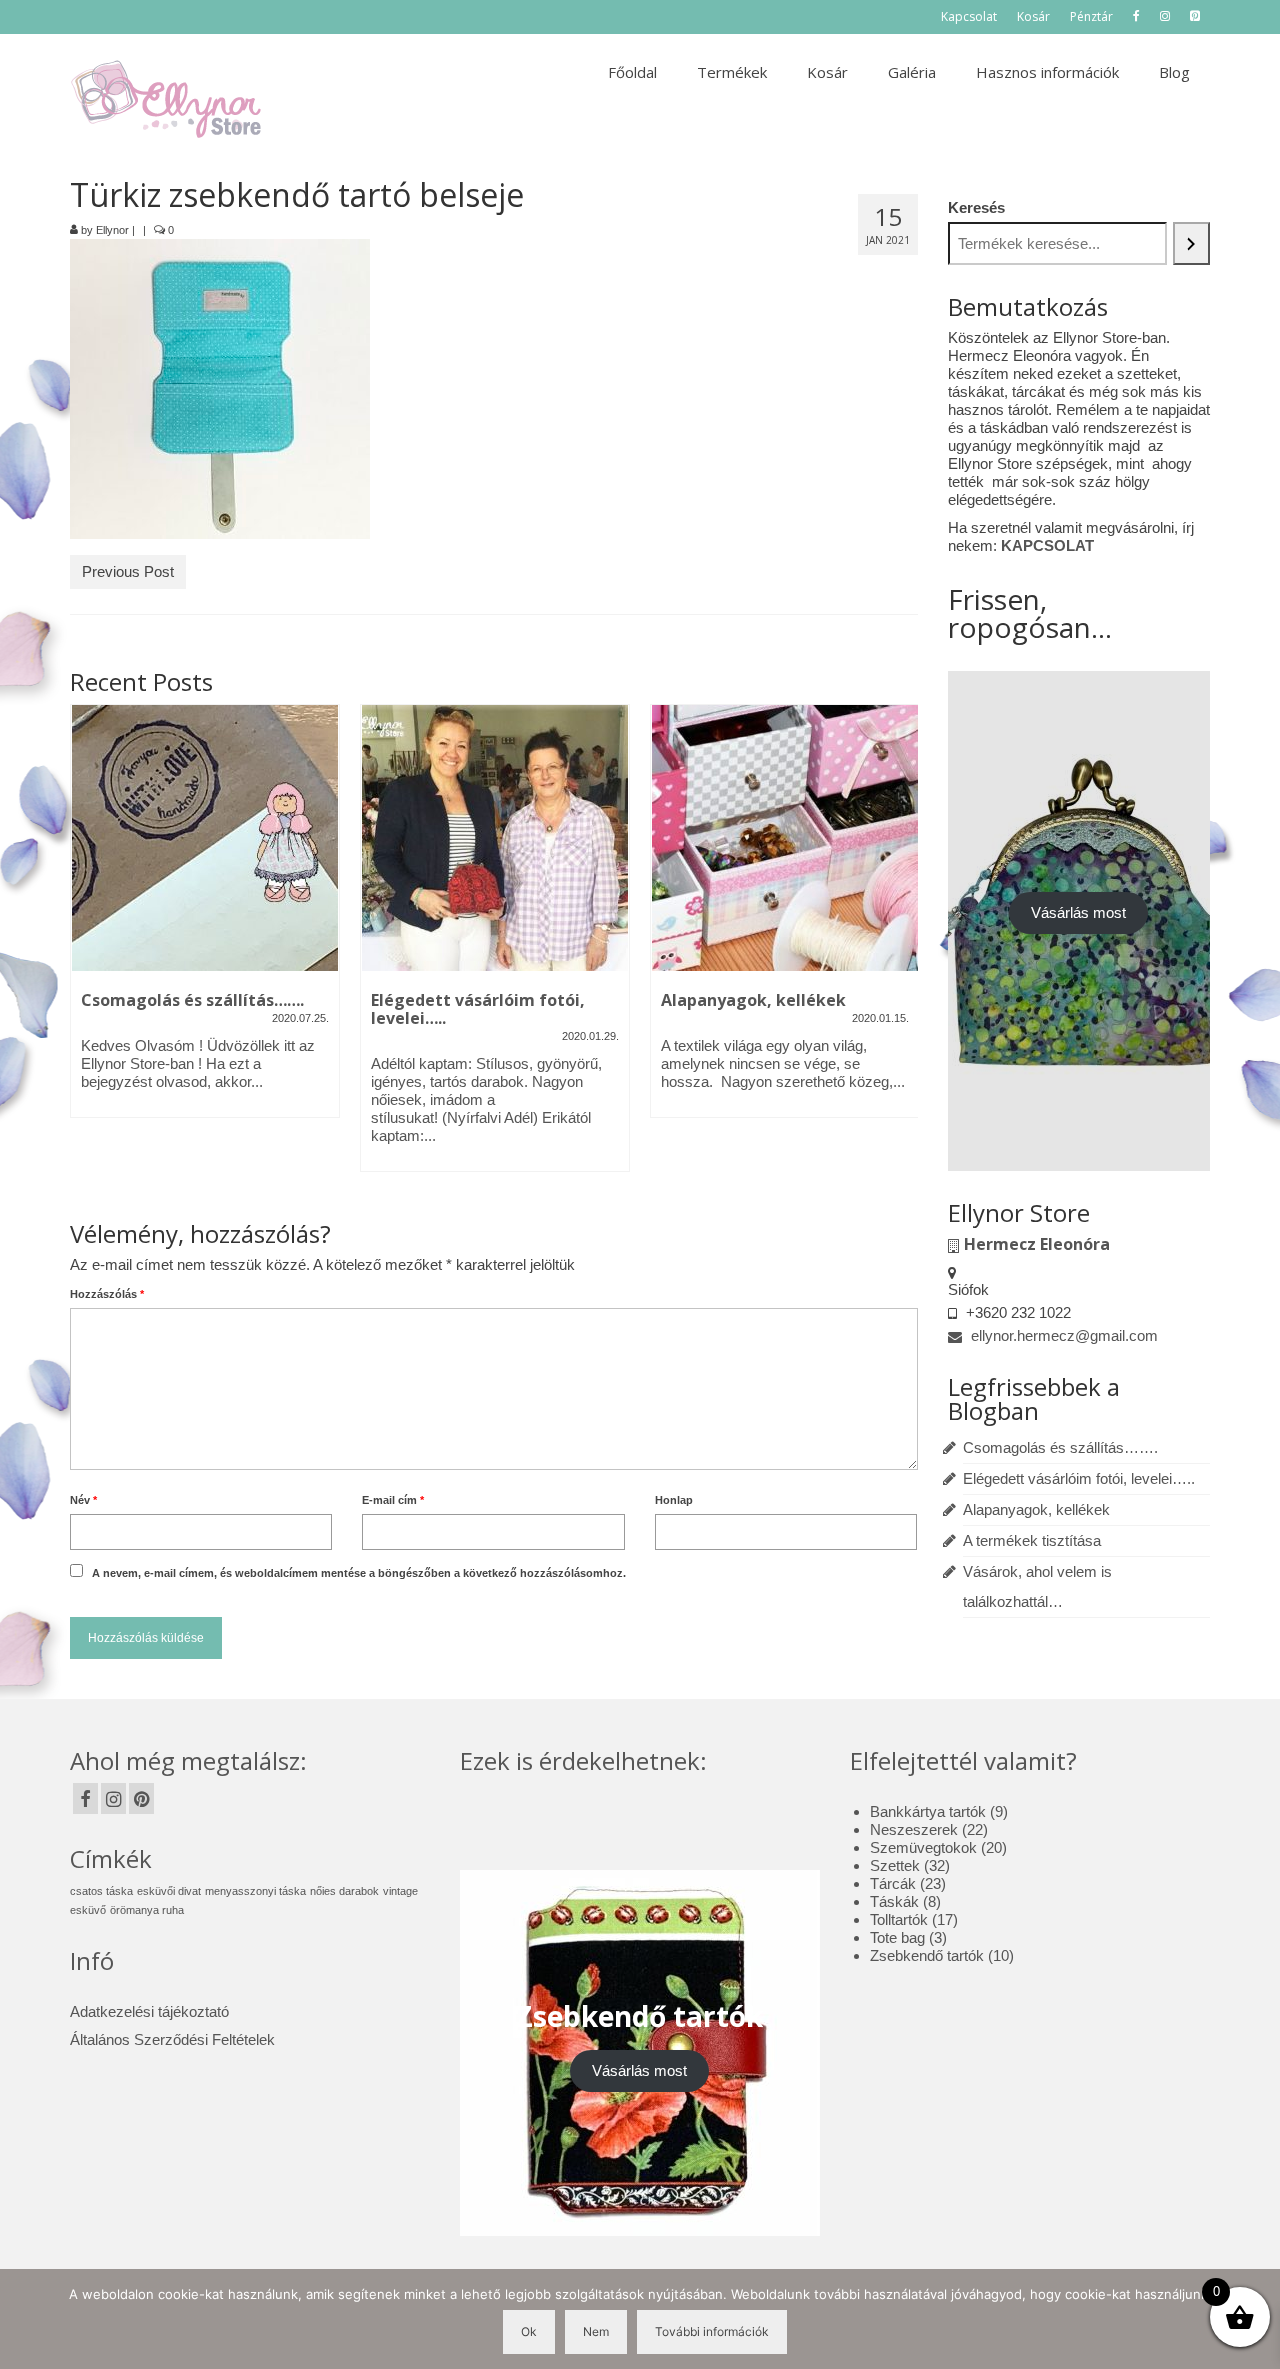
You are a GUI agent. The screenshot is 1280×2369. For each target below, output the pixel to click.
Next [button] (900, 948)
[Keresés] (1192, 243)
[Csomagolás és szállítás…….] (205, 838)
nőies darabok (344, 1891)
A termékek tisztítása (1032, 1540)
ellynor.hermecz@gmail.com (1062, 1335)
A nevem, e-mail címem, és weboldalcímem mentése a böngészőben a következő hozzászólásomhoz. (359, 1573)
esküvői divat (169, 1891)
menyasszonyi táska (255, 1891)
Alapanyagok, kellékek (1036, 1509)
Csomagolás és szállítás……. (1060, 1447)
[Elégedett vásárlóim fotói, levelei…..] (495, 838)
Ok (529, 2331)
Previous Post (128, 571)
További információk (712, 2331)
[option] (205, 921)
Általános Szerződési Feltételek (172, 2039)
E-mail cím (393, 1500)
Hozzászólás (107, 1294)
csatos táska (101, 1891)
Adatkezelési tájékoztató (149, 2011)
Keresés (976, 207)
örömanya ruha (147, 1910)
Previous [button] (87, 948)
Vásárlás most (1078, 912)
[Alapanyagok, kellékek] (785, 838)
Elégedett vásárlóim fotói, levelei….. (1079, 1478)
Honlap (674, 1500)
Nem (596, 2331)
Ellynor (112, 230)
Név (83, 1500)
